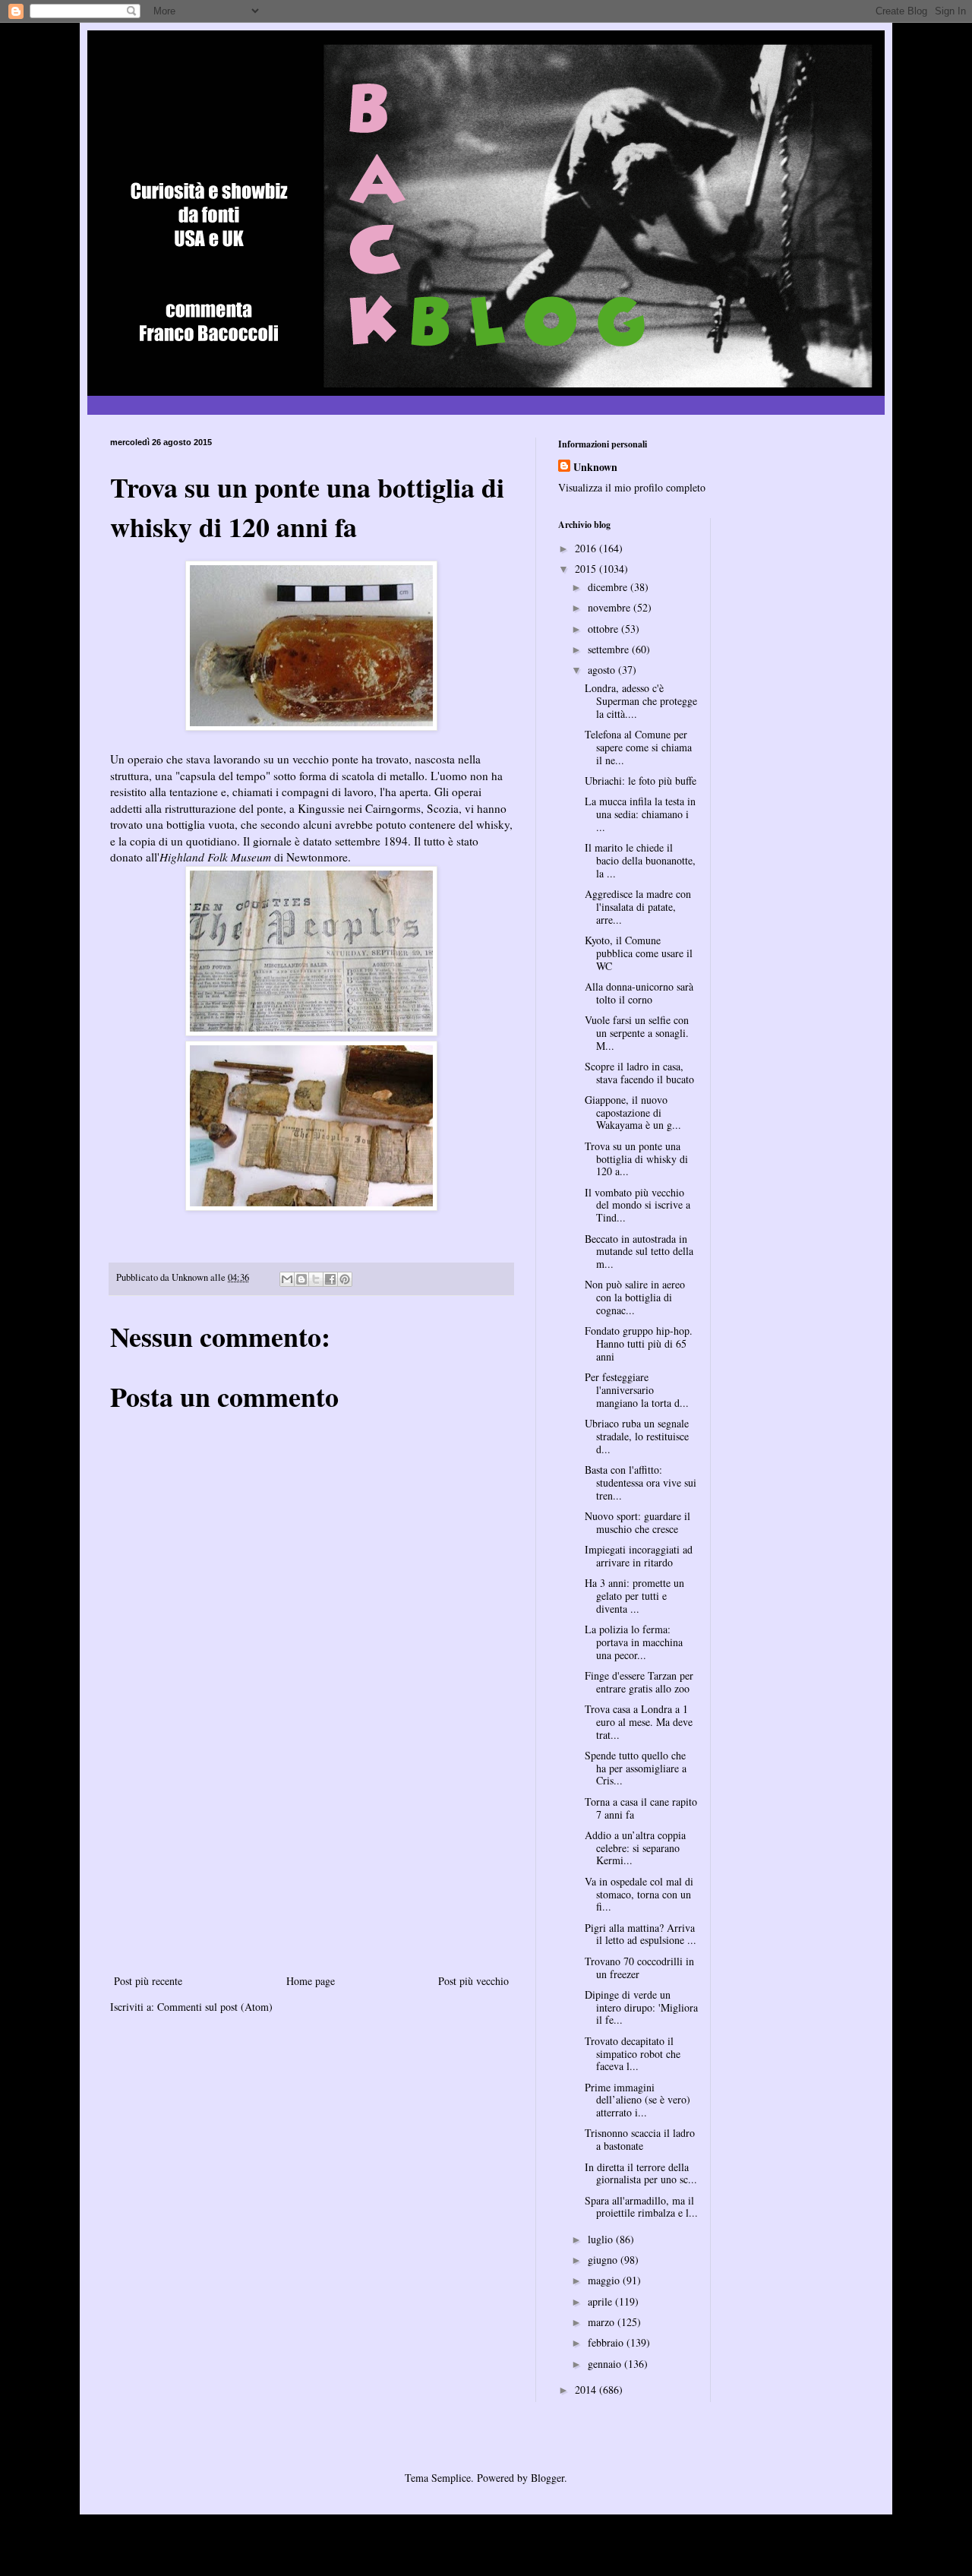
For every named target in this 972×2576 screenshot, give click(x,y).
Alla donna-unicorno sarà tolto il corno (639, 993)
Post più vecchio (473, 1981)
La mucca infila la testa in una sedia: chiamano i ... (640, 814)
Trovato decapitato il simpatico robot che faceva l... (633, 2054)
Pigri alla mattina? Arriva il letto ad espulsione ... (641, 1934)
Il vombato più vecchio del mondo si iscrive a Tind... (637, 1205)
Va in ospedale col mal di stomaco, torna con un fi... (639, 1894)
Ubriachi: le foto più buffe (641, 781)
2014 (587, 2390)
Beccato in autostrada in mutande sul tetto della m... (639, 1252)
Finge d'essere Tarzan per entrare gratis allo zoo (639, 1682)
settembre (610, 649)
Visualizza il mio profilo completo (632, 487)
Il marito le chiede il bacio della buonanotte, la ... (640, 860)
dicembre (609, 587)
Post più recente (148, 1981)
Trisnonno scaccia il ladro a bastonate (640, 2139)
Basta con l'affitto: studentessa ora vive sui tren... (641, 1482)
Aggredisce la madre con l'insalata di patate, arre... (638, 907)
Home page (311, 1981)
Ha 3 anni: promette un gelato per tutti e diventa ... (634, 1596)
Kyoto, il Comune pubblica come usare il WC (639, 953)
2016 (587, 548)
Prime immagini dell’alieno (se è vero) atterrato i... (637, 2100)
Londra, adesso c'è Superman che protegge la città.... (641, 701)
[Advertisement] (311, 1857)
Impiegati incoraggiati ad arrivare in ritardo (639, 1556)
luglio (602, 2239)
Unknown (595, 467)
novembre (611, 607)
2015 (587, 569)
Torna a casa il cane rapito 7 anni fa (641, 1808)
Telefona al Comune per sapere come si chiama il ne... (638, 747)
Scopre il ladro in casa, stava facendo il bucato (639, 1073)
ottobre (604, 629)
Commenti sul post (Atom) (215, 2007)
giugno (604, 2260)
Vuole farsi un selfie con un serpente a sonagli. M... (637, 1033)
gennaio (606, 2364)
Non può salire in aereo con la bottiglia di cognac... (635, 1297)
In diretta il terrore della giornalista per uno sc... (641, 2173)
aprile (601, 2301)
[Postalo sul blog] (301, 1279)
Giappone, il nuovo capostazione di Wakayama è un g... (633, 1113)
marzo (603, 2322)
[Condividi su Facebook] (330, 1279)
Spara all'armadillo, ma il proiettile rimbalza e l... (641, 2207)
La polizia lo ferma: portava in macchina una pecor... (634, 1642)
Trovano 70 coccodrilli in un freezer (639, 1968)
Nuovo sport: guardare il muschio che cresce (637, 1522)
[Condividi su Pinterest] (345, 1279)
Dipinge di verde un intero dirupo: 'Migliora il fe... (641, 2007)
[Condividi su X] (316, 1279)
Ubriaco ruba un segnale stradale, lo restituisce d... (637, 1436)
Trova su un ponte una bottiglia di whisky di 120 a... (636, 1159)
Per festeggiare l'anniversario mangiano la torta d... (637, 1390)
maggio (605, 2280)
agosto (603, 670)
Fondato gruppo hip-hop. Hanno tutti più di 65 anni (639, 1343)
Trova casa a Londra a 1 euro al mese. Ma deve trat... (639, 1722)
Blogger (548, 2478)
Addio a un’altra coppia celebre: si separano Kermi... (635, 1848)
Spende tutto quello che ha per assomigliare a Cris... (636, 1768)
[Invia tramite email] (287, 1279)
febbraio (607, 2342)
